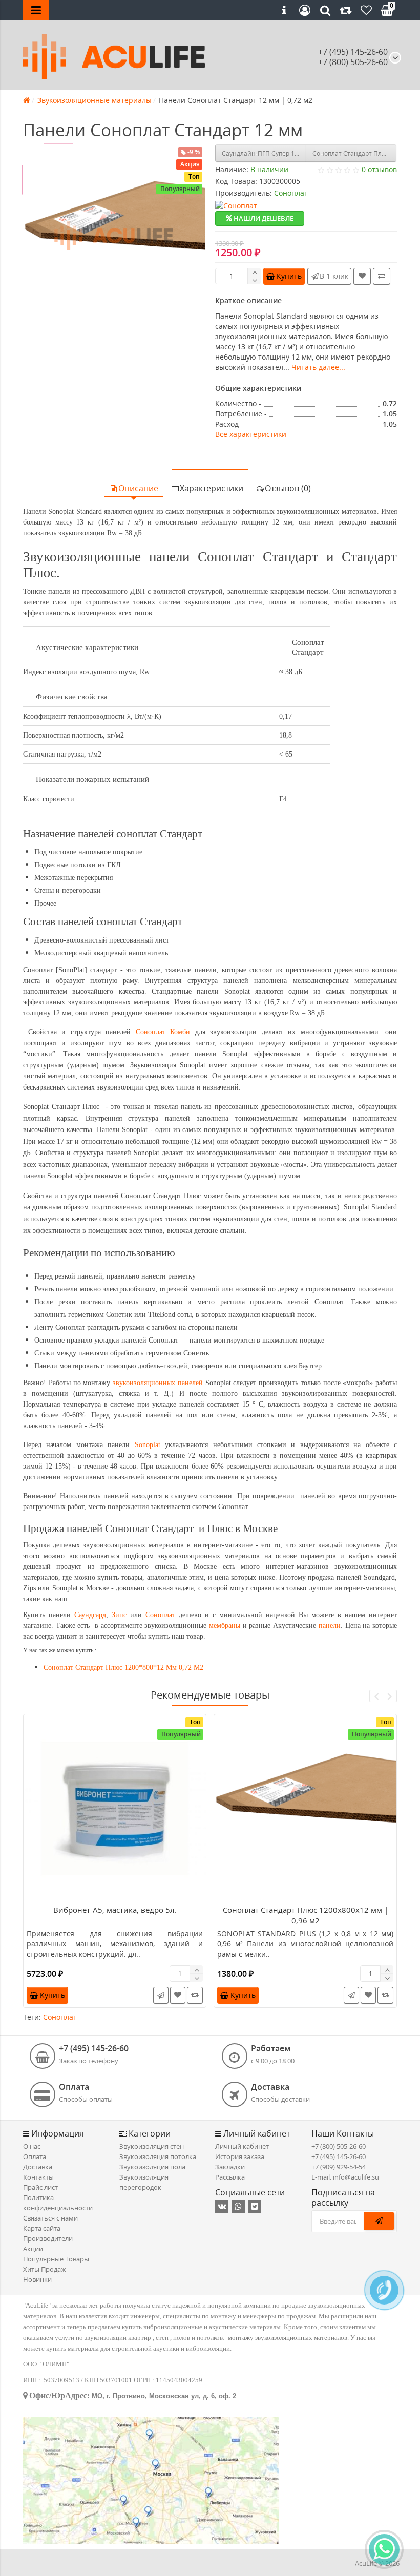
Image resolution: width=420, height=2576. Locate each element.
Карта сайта (42, 2228)
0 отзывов (379, 169)
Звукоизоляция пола (152, 2167)
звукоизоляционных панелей (158, 1383)
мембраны (225, 1626)
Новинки (37, 2279)
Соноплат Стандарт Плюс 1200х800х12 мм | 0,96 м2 (355, 153)
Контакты (38, 2177)
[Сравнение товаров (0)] (346, 10)
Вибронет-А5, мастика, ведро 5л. (115, 1910)
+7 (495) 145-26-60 (353, 52)
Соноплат (160, 1615)
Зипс (119, 1615)
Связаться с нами (50, 2218)
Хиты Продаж (45, 2269)
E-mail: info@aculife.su (345, 2177)
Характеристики (212, 488)
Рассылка (230, 2177)
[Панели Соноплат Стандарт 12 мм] (114, 235)
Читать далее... (318, 367)
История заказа (240, 2156)
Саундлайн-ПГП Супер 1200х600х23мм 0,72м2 (264, 153)
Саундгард (90, 1615)
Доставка (38, 2167)
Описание (138, 488)
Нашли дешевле (263, 218)
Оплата (35, 2156)
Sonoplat (148, 1445)
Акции (33, 2249)
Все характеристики (251, 434)
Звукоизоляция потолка (158, 2156)
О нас (32, 2146)
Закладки (230, 2167)
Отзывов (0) (288, 488)
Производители (48, 2238)
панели (330, 1626)
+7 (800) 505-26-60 (339, 2146)
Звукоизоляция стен (152, 2146)
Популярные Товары (56, 2259)
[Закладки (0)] (366, 10)
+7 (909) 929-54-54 (339, 2167)
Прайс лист (40, 2187)
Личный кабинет (242, 2146)
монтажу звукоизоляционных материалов (288, 2338)
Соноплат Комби (163, 1032)
